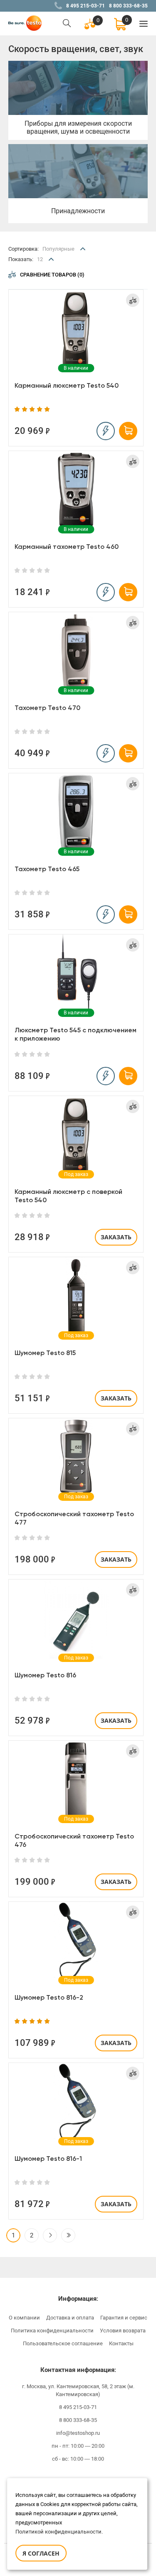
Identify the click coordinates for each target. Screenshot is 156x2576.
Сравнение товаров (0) (52, 275)
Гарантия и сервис (124, 2318)
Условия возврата (123, 2331)
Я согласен (41, 2553)
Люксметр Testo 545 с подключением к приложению (76, 1034)
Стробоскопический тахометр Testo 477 (74, 1518)
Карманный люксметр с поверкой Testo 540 (68, 1196)
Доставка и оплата (70, 2318)
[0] (120, 24)
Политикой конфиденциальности (58, 2532)
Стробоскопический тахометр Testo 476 (74, 1840)
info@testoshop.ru (78, 2433)
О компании (24, 2318)
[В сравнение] (133, 300)
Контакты (121, 2343)
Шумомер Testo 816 (45, 1675)
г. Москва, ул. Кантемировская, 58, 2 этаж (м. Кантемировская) (78, 2390)
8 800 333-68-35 (128, 6)
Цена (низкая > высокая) (75, 278)
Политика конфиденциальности (52, 2331)
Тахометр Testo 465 (47, 869)
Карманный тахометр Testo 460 (67, 547)
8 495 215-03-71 (85, 6)
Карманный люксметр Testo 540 (67, 385)
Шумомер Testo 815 (45, 1353)
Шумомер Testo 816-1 (48, 2159)
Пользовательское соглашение (63, 2343)
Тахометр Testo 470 (47, 708)
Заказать (116, 1237)
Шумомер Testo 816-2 (49, 1997)
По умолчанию (62, 265)
